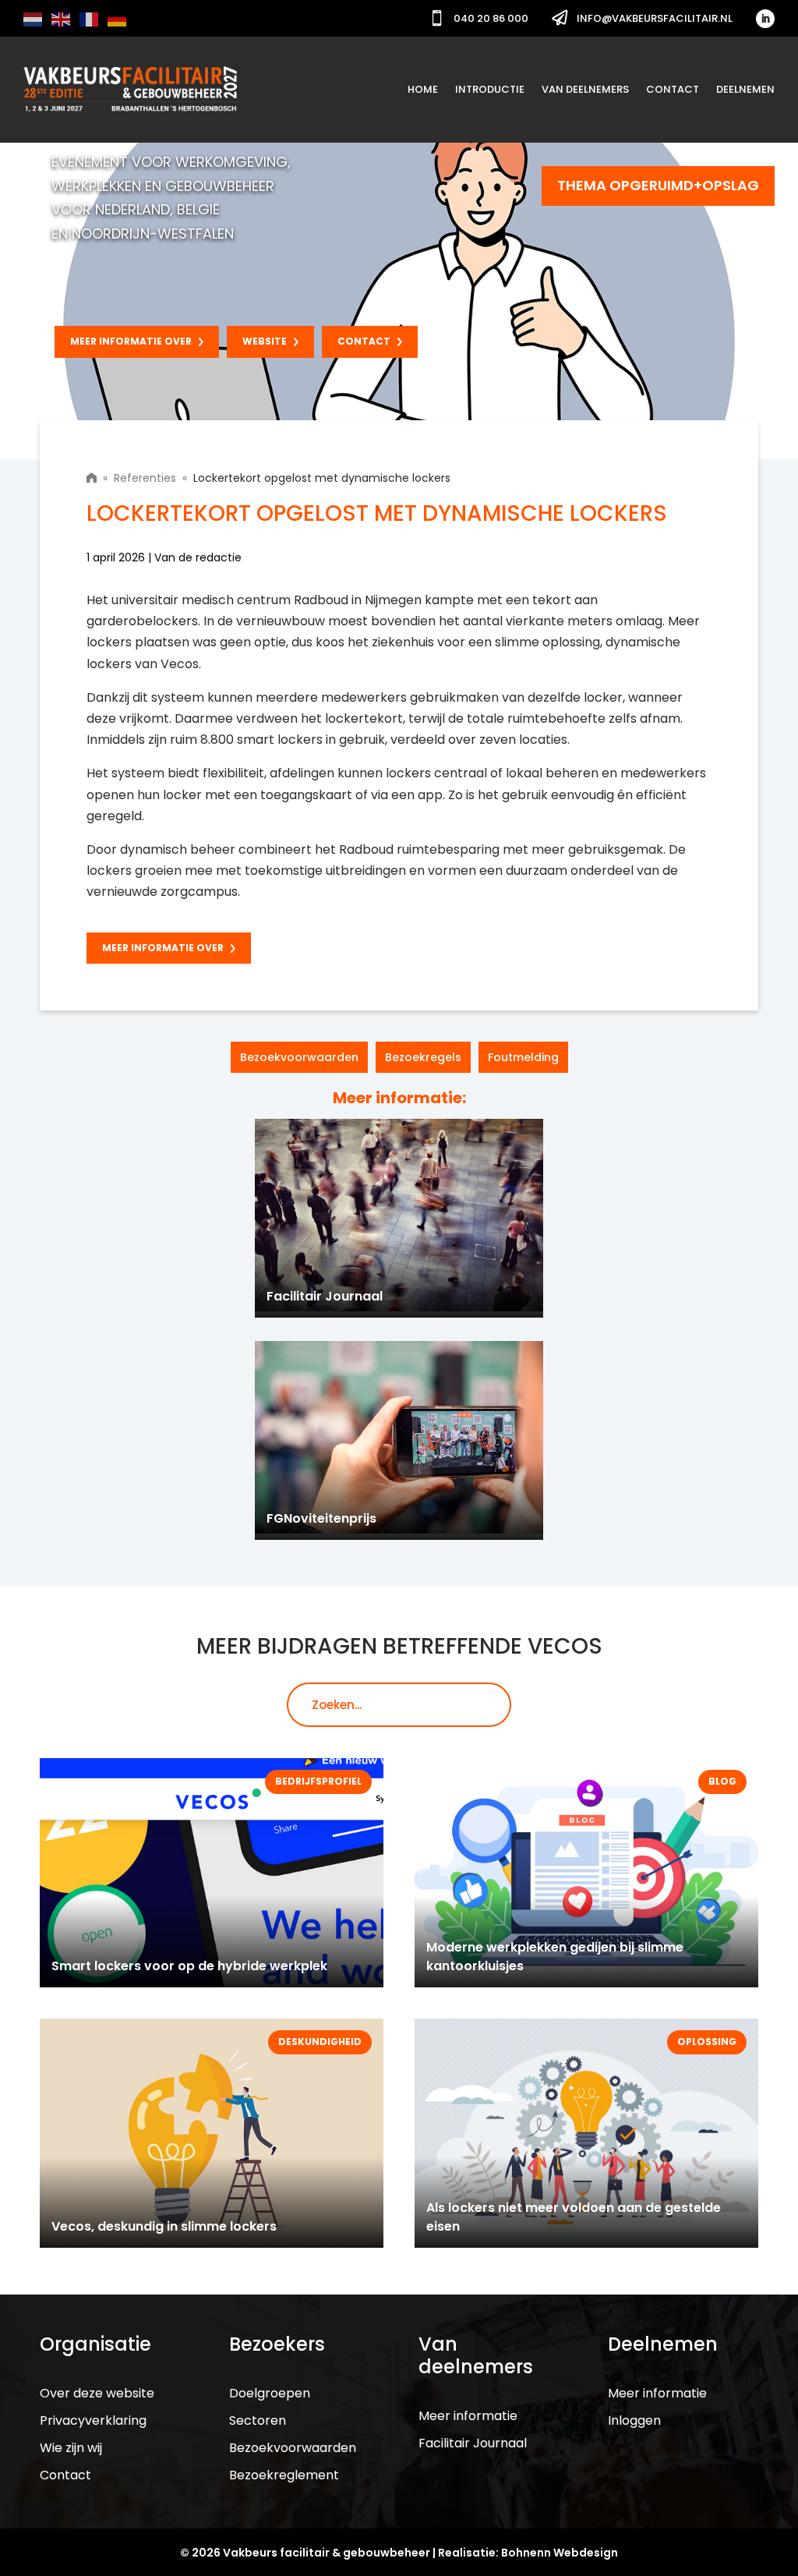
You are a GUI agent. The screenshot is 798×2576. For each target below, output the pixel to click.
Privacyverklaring (93, 2420)
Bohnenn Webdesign (560, 2553)
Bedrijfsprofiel (318, 1781)
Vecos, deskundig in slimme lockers (164, 2226)
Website (265, 341)
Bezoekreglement (284, 2475)
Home (423, 89)
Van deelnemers (585, 89)
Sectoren (258, 2420)
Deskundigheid (320, 2042)
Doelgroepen (270, 2393)
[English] (62, 18)
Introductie (490, 89)
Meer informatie (468, 2416)
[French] (90, 18)
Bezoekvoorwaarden (299, 1057)
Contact (673, 89)
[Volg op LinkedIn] (765, 19)
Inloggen (634, 2420)
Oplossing (707, 2042)
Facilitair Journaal (473, 2443)
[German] (118, 18)
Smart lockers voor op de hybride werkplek (189, 1966)
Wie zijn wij (71, 2448)
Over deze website (97, 2393)
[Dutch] (34, 18)
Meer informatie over (131, 341)
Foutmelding (523, 1057)
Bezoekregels (423, 1057)
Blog (722, 1781)
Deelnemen (745, 89)
